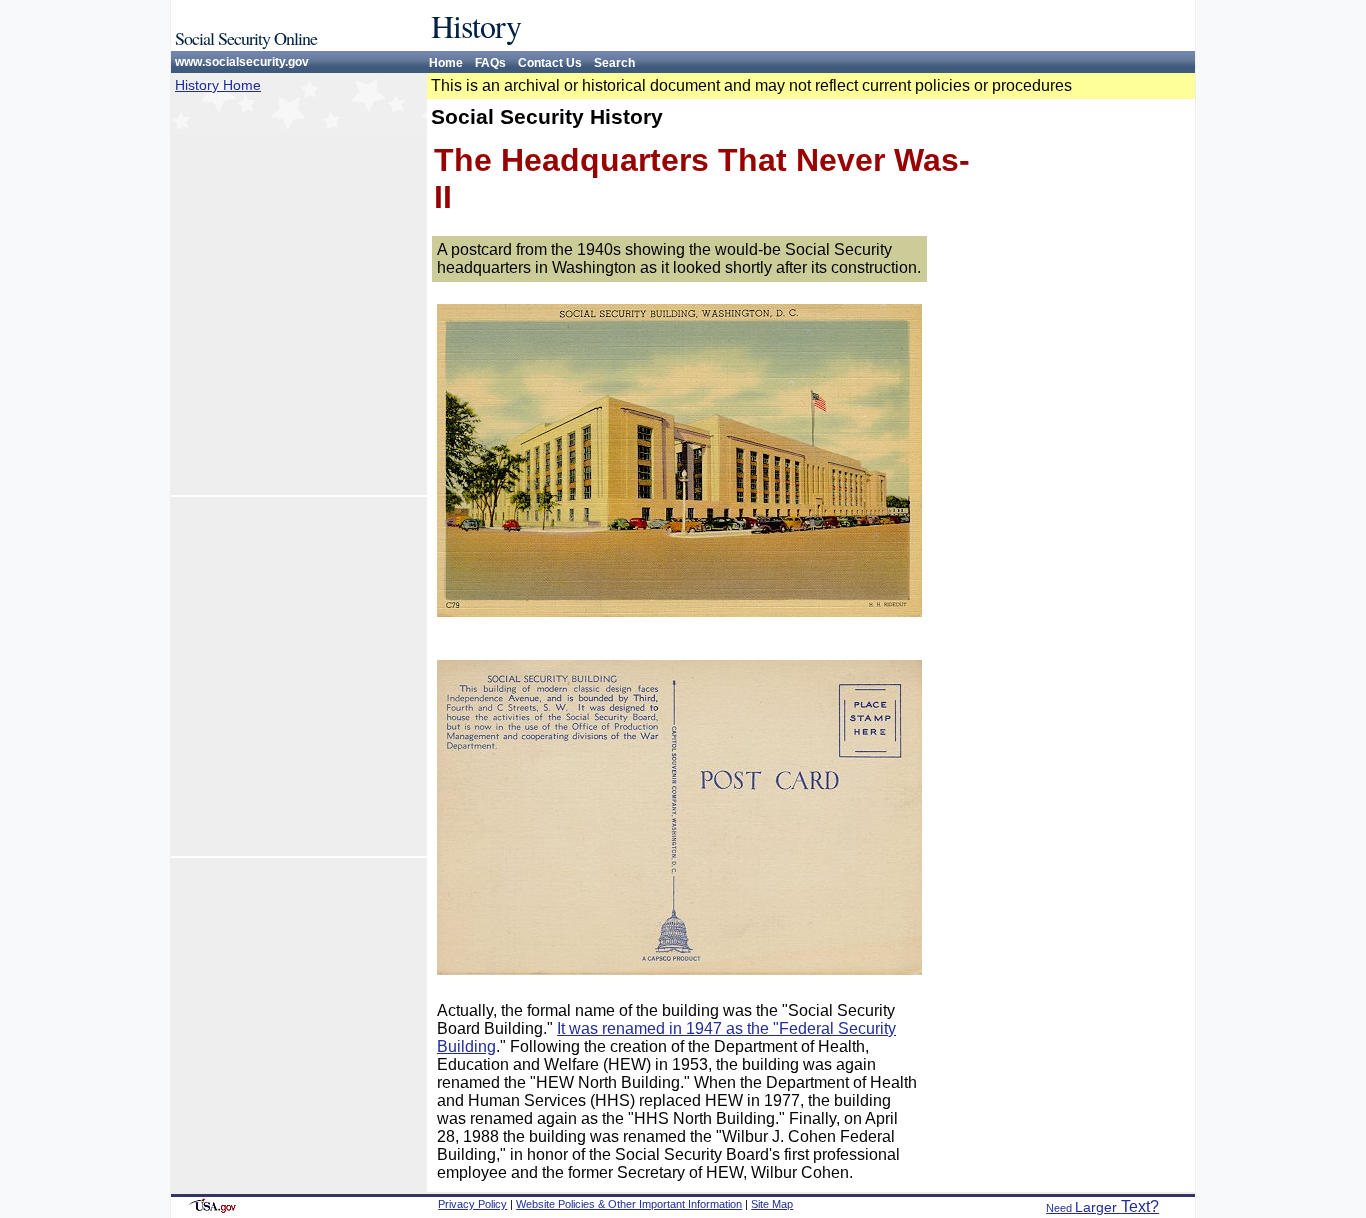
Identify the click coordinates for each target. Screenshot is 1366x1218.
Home (446, 63)
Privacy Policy (472, 1204)
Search (614, 63)
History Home (218, 85)
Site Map (772, 1204)
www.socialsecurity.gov (242, 62)
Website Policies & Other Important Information (629, 1204)
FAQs (490, 63)
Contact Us (550, 63)
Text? (1102, 1206)
